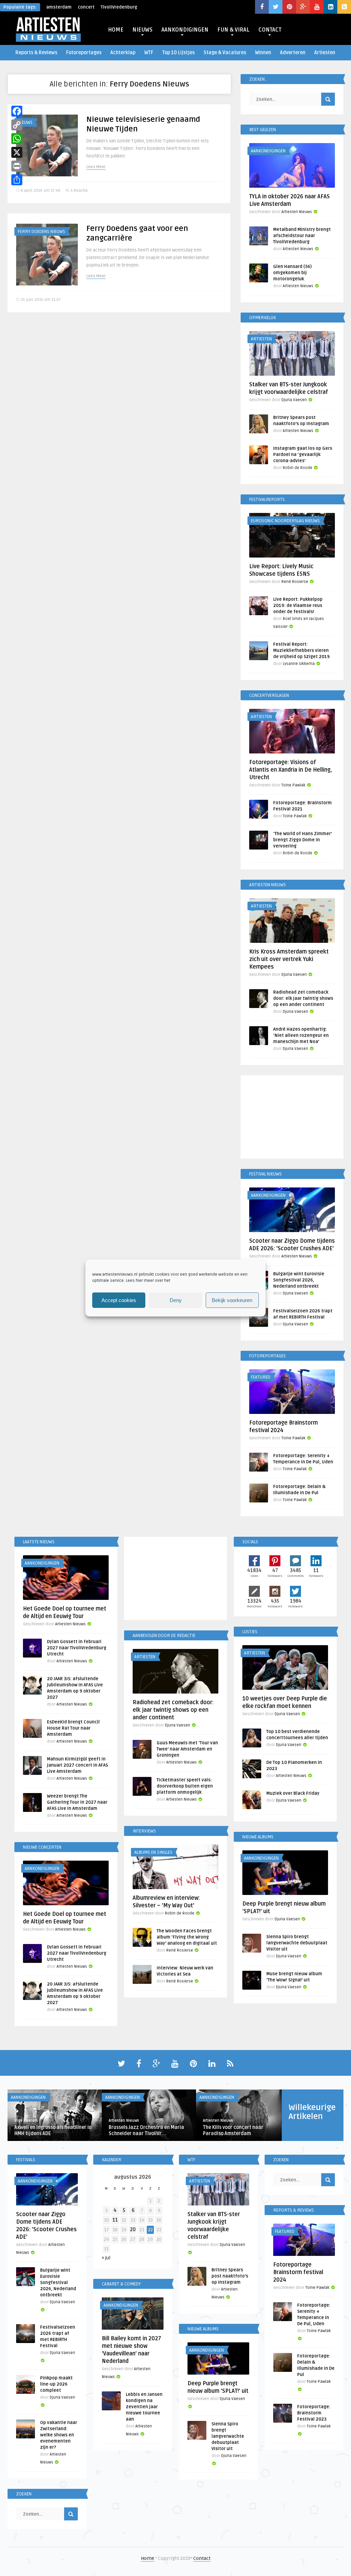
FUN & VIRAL (233, 30)
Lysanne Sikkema (299, 664)
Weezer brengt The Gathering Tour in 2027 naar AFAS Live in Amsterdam (77, 1802)
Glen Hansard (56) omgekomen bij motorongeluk (292, 273)
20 (133, 2230)
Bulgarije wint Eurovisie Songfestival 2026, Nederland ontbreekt (299, 1280)
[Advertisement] (292, 1118)
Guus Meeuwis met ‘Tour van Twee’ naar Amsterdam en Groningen (187, 1749)
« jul (106, 2258)
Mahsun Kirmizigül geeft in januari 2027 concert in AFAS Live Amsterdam (77, 1765)
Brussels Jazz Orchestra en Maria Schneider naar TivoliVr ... (146, 2130)
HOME (116, 30)
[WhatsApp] (17, 139)
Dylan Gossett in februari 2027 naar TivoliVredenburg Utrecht (77, 1648)
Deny (176, 1300)
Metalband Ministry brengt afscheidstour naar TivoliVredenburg (302, 236)
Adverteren (293, 53)
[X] (17, 152)
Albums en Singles (153, 1852)
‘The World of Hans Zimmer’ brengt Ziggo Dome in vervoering (302, 840)
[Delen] (17, 180)
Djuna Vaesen (294, 400)
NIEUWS (142, 30)
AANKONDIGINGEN (185, 30)
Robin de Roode (298, 468)
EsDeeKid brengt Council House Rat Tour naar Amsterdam (73, 1728)
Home (148, 2558)
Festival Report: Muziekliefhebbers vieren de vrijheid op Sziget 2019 (301, 651)
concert (86, 7)
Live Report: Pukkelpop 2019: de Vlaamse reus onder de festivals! (298, 606)
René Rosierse (295, 582)
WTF (149, 53)
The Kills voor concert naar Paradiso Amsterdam (233, 2130)
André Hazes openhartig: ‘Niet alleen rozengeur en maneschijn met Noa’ (301, 1035)
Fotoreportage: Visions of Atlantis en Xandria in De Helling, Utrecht (291, 770)
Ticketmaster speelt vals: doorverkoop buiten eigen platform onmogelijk (185, 1786)
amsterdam (59, 7)
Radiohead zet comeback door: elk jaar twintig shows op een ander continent (303, 998)
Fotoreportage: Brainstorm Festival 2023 (314, 2413)
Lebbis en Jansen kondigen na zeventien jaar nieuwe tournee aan (144, 2407)
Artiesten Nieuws (297, 212)
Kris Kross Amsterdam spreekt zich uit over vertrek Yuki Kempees (289, 959)
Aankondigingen (268, 151)
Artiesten (325, 53)
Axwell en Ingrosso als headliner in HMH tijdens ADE (53, 2130)
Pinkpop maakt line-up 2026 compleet (56, 2384)
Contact (202, 2558)
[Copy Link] (17, 125)
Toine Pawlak (293, 785)
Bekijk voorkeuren (232, 1300)
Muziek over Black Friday (293, 1793)
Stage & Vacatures (225, 53)
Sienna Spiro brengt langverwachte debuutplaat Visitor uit (297, 1943)
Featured (261, 1377)
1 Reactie (79, 191)
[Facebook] (17, 111)
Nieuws (25, 122)
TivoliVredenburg (119, 7)
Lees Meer (96, 167)
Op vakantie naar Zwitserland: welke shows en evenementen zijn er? (59, 2435)
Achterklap (123, 53)
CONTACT (270, 30)
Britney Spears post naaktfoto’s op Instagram (230, 2276)
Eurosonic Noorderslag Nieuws (285, 521)
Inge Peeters (26, 2121)
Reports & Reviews (36, 53)
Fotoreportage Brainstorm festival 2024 (298, 2272)
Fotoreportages (84, 53)
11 (115, 2220)
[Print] (17, 166)
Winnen (263, 53)
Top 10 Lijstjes (178, 53)
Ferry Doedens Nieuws (41, 232)
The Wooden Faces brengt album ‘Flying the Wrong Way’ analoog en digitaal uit (187, 1937)
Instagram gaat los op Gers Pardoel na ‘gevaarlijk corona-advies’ (303, 455)
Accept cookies (119, 1300)
